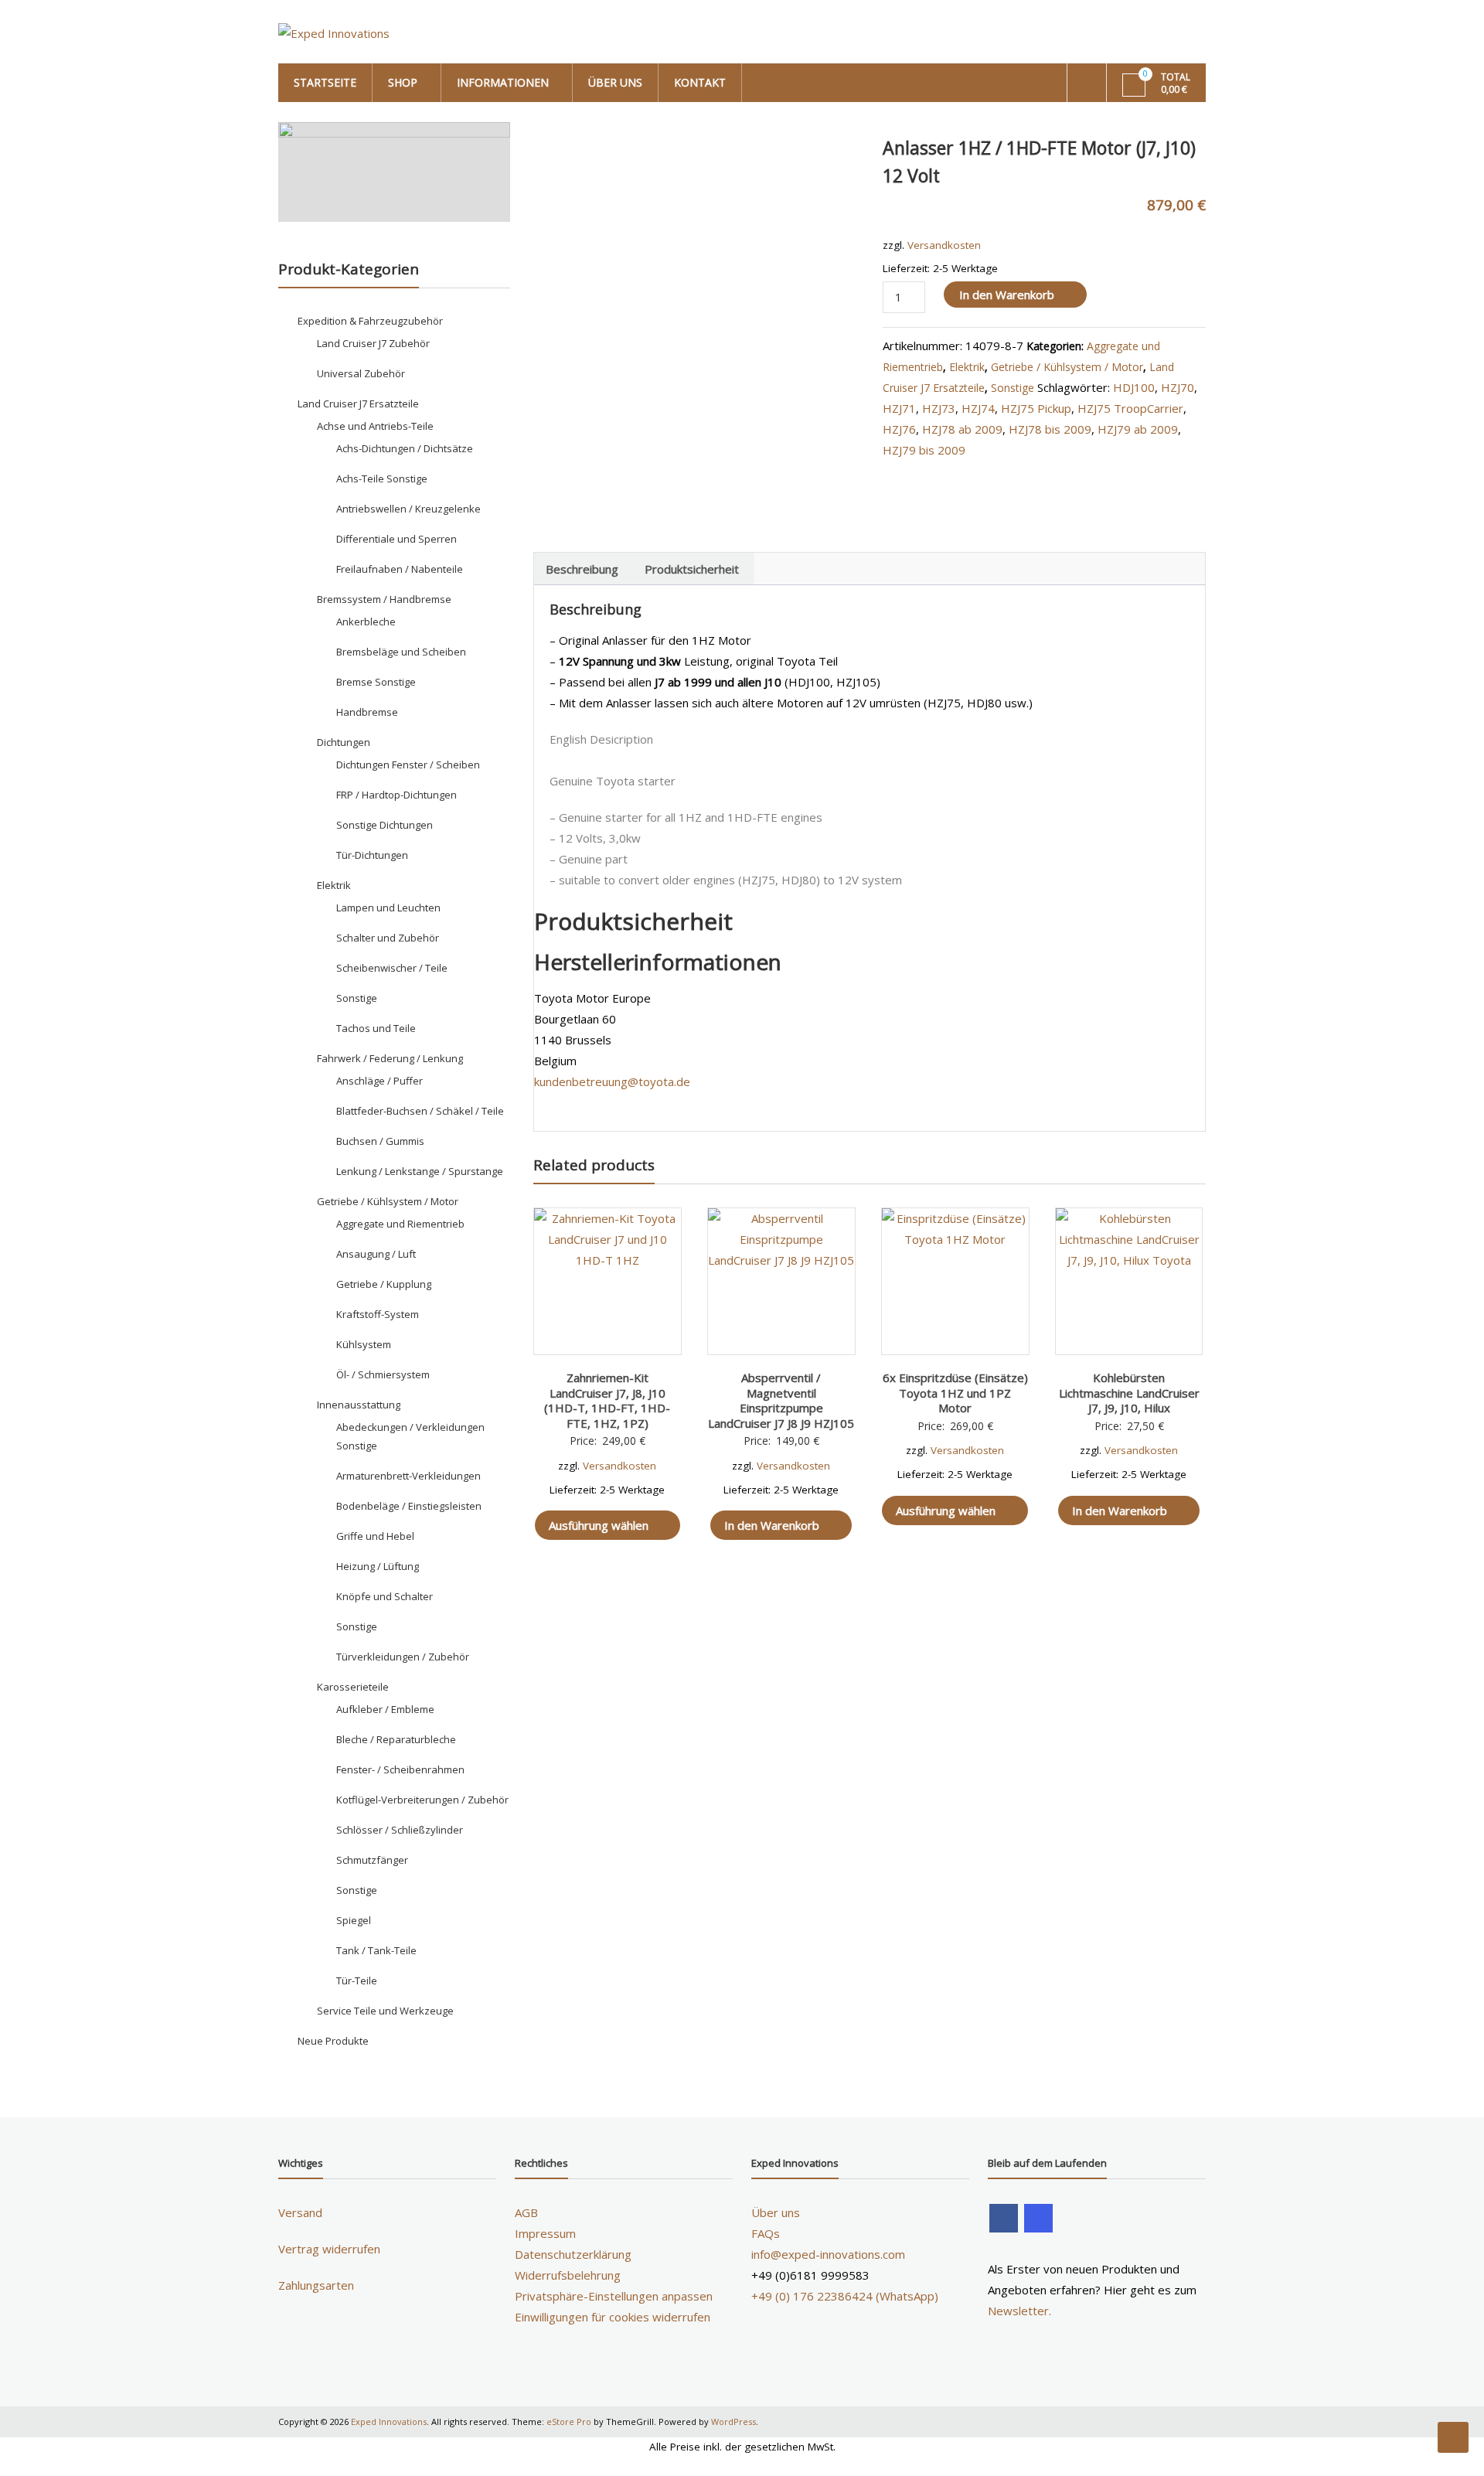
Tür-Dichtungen (372, 855)
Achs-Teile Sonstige (382, 479)
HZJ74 (978, 408)
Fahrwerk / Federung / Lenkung (390, 1058)
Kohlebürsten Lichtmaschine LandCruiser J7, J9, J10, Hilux (1129, 1393)
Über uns (615, 82)
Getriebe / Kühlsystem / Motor (1067, 367)
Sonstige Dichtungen (385, 825)
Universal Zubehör (361, 373)
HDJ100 (1134, 387)
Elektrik (967, 367)
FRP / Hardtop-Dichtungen (397, 795)
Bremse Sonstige (376, 682)
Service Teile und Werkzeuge (385, 2011)
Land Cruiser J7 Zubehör (373, 343)
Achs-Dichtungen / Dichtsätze (405, 448)
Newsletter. (1019, 2311)
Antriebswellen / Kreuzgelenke (408, 509)
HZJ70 (1178, 387)
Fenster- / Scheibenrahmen (400, 1769)
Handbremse (367, 712)
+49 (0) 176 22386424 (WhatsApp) (845, 2296)
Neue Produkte (333, 2041)
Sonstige (1013, 388)
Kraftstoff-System (378, 1314)
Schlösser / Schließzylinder (400, 1830)
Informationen (503, 82)
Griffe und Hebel (375, 1536)
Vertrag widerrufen (329, 2249)
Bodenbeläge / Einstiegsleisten (409, 1506)
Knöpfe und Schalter (385, 1596)
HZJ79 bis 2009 (924, 450)
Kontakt (700, 82)
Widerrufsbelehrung (568, 2275)
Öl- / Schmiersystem (383, 1374)
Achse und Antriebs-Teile (375, 426)
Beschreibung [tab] (582, 569)
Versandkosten (944, 245)
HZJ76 (899, 429)
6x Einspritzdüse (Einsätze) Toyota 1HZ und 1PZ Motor (955, 1393)
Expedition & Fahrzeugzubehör (370, 321)
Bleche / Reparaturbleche (396, 1739)
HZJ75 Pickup (1036, 408)
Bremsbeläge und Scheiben (401, 652)
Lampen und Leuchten (388, 908)
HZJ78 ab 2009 (962, 429)
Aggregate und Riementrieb (400, 1224)
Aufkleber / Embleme (385, 1709)
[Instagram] (1038, 2218)
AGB (526, 2212)
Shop (403, 82)
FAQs (766, 2233)
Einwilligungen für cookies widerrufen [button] (613, 2317)
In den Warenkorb (1007, 295)
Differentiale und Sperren (397, 539)
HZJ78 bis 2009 (1050, 429)
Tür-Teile (357, 1980)
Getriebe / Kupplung (384, 1284)
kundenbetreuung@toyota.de (612, 1081)
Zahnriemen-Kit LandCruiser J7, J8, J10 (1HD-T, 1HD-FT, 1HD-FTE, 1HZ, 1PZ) (607, 1400)
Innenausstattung (359, 1405)
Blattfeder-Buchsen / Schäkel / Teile (420, 1111)
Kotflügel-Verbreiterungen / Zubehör (422, 1800)
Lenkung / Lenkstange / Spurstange (420, 1171)
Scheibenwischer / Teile (392, 968)
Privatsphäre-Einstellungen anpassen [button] (614, 2296)
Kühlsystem (364, 1344)
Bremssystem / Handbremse (384, 599)
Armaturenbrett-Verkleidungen (408, 1476)
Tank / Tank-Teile (376, 1950)
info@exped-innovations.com (828, 2254)
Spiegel (354, 1920)
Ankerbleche (366, 622)
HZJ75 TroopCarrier (1130, 408)
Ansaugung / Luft (376, 1254)
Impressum (545, 2233)
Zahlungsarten (316, 2285)
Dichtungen (344, 742)
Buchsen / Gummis (380, 1141)
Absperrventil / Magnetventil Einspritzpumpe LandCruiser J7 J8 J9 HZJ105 (781, 1400)
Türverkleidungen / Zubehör (403, 1657)
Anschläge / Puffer (380, 1081)
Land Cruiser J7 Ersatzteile (358, 404)
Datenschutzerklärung (573, 2254)
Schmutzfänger (372, 1860)
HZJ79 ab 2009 (1138, 429)
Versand (300, 2212)
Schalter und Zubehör (388, 938)
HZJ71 (899, 408)
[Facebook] (1004, 2218)
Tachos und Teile (376, 1028)
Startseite (325, 82)
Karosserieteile (353, 1687)
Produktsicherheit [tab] (692, 569)
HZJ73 (939, 408)
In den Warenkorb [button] (772, 1525)
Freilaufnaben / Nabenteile (400, 569)
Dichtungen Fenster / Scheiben (408, 765)
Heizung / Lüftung (378, 1566)
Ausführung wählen (599, 1525)
